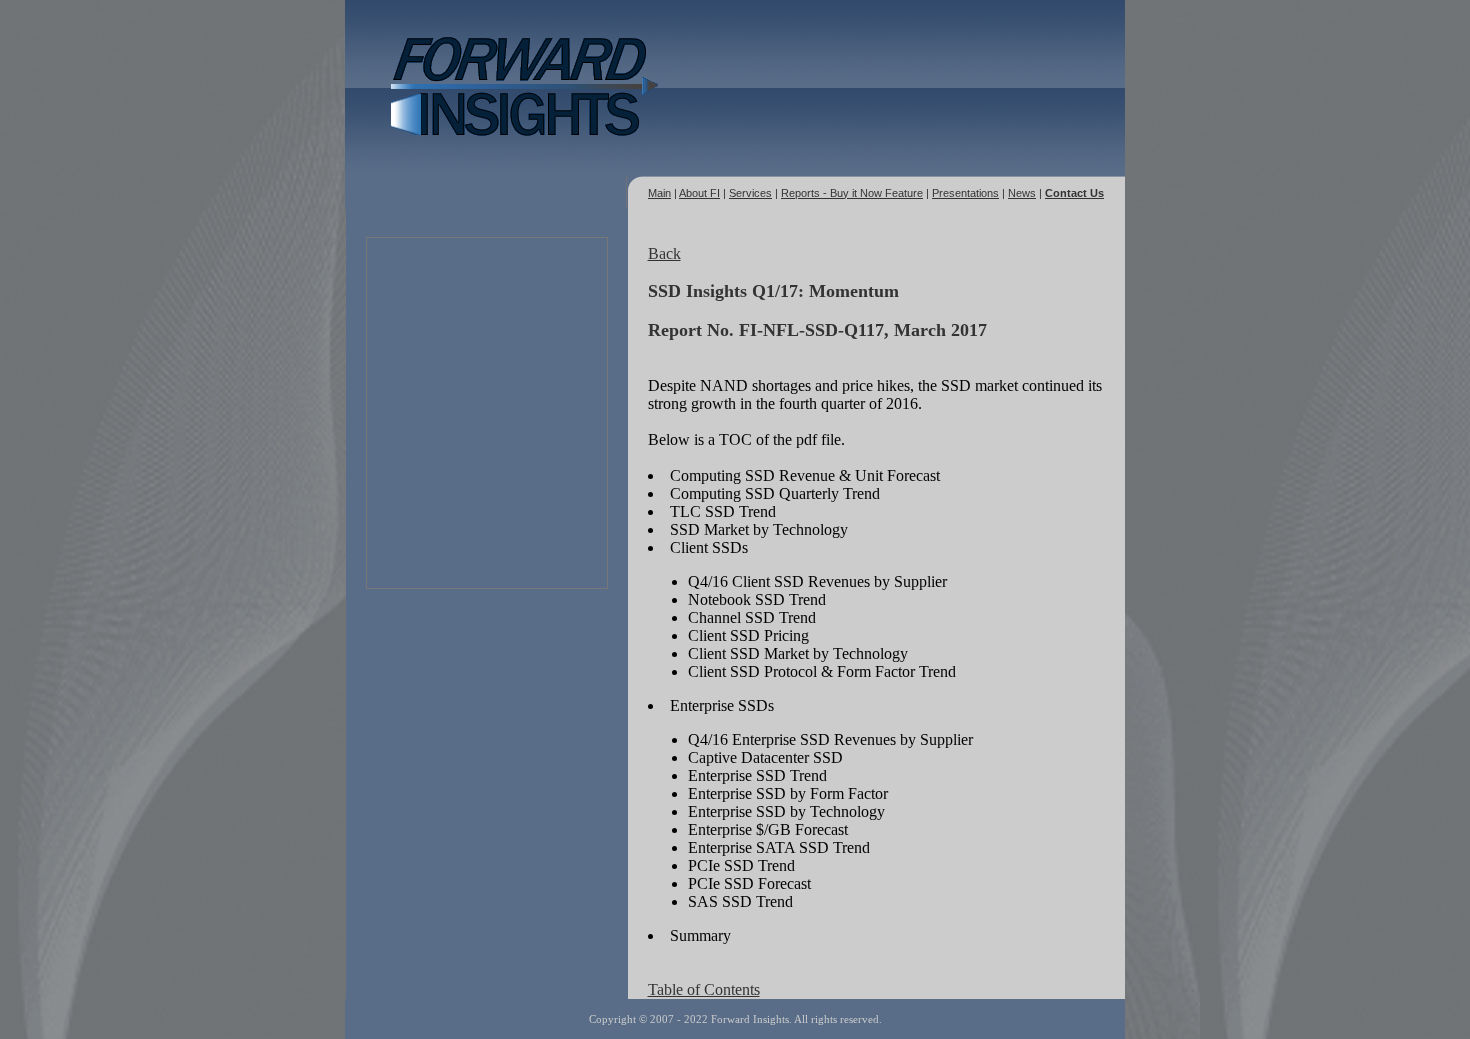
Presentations (965, 193)
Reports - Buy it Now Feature (852, 193)
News (1022, 193)
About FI (699, 193)
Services (750, 193)
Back (664, 253)
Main (659, 193)
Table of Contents (704, 989)
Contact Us (1074, 193)
